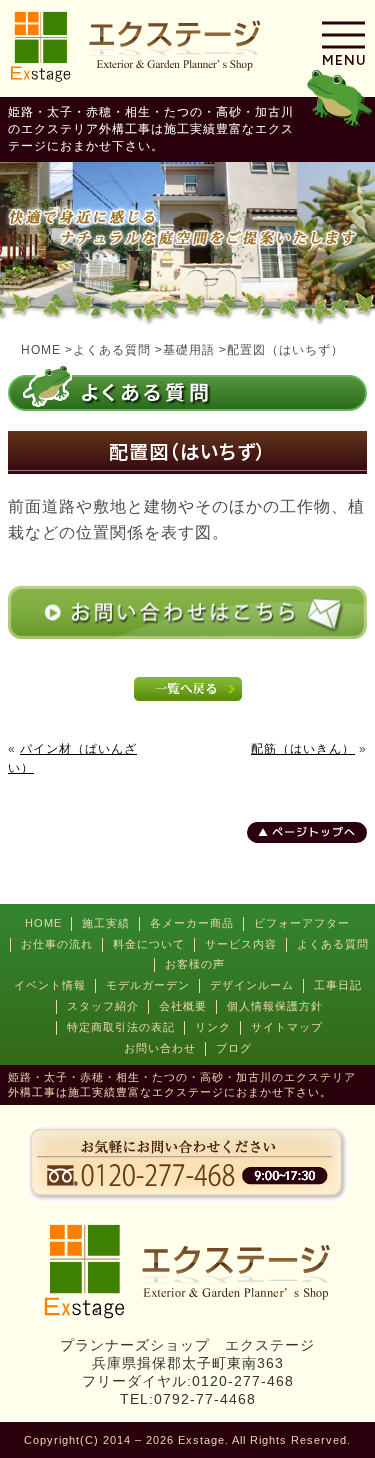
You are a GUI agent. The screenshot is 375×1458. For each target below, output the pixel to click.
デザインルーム (252, 985)
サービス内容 (241, 944)
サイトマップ (287, 1027)
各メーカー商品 (192, 923)
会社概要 (183, 1006)
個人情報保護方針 (275, 1006)
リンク (213, 1027)
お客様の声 (195, 964)
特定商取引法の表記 (121, 1027)
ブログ (234, 1048)
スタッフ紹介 (103, 1006)
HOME (43, 923)
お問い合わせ (160, 1048)
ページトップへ (314, 832)
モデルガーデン (148, 985)
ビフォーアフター (302, 923)
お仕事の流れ (57, 944)
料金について (149, 944)
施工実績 (106, 923)
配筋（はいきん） (303, 749)
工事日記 (338, 985)
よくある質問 (333, 944)
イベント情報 (50, 985)
